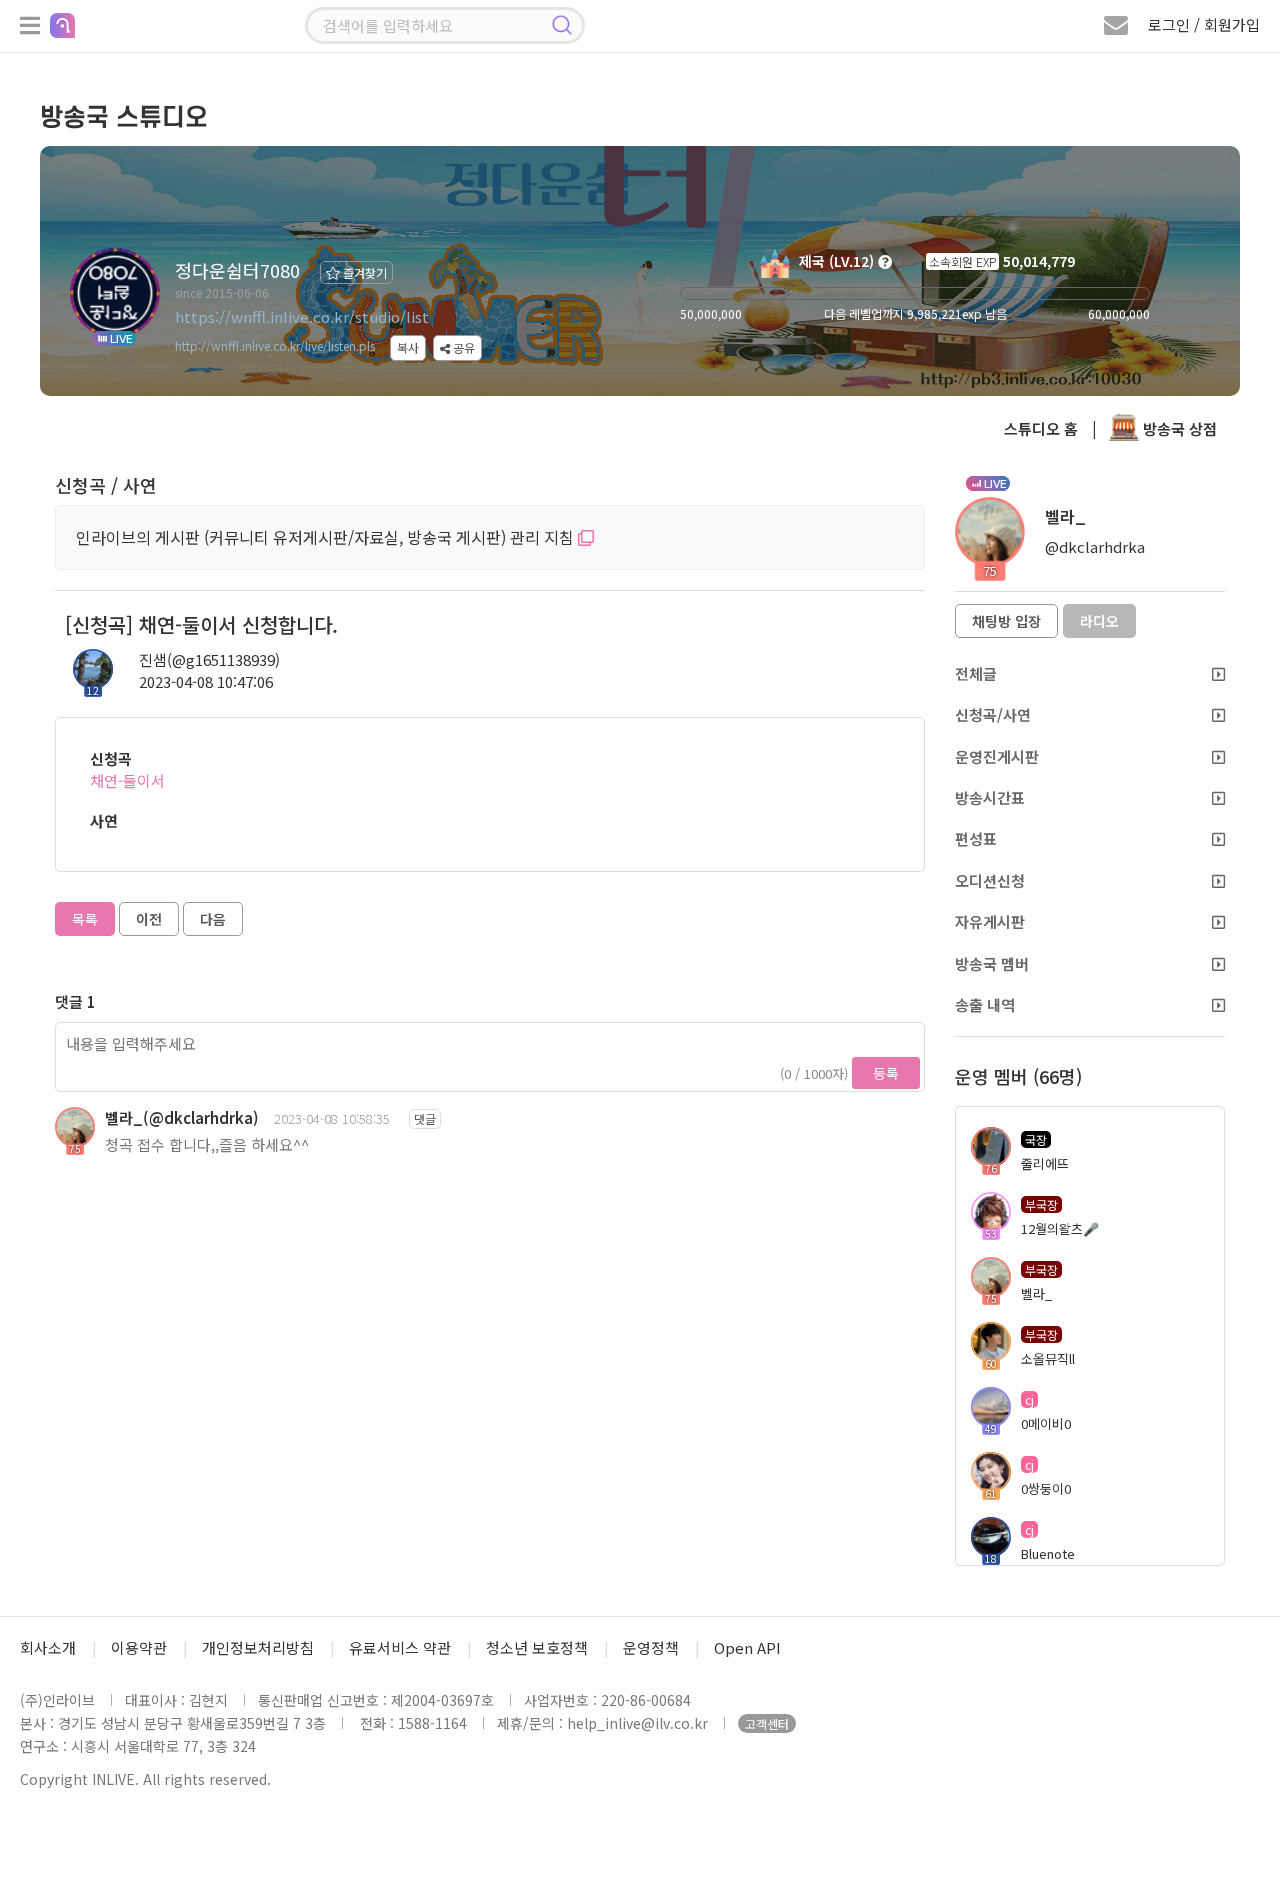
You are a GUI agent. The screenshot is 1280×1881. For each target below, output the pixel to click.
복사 (408, 347)
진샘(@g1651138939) (209, 659)
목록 (85, 919)
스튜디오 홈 (1041, 428)
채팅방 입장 (1006, 621)
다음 (213, 919)
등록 (886, 1073)
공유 (462, 347)
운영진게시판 (997, 756)
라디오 (1099, 621)
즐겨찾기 (363, 272)
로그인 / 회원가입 (1204, 24)
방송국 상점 (1178, 428)
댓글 (425, 1118)
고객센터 (767, 1723)
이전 (149, 919)
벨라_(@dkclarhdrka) (182, 1117)
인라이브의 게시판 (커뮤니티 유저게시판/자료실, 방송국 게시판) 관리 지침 (327, 537)
